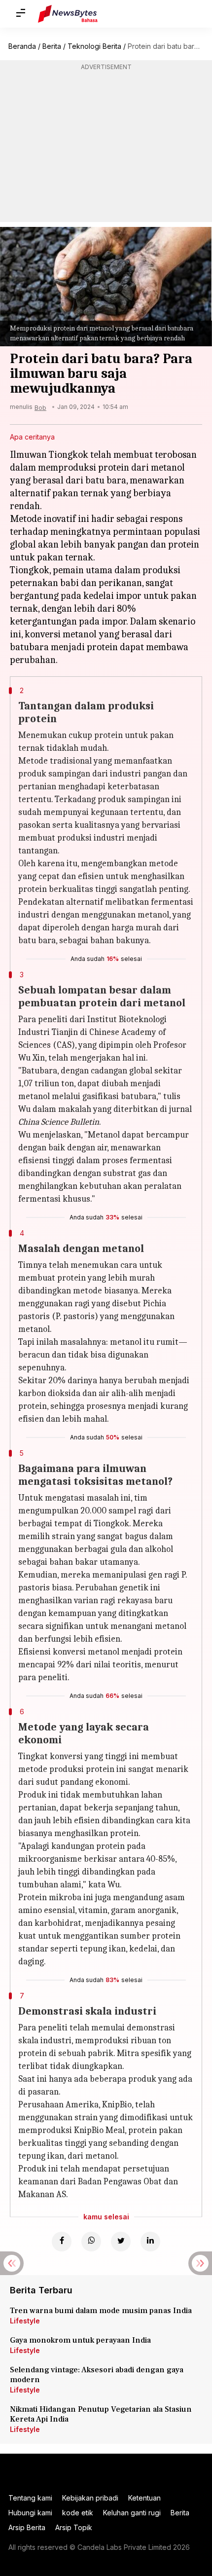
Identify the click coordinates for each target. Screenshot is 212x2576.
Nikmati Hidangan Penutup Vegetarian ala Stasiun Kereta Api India (101, 2414)
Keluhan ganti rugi (132, 2513)
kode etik (78, 2513)
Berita (52, 46)
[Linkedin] (150, 2242)
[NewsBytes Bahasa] (68, 14)
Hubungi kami (30, 2513)
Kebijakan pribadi (90, 2498)
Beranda (22, 46)
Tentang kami (30, 2498)
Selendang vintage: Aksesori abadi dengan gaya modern (97, 2375)
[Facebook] (62, 2242)
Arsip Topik (74, 2527)
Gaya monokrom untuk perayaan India (80, 2340)
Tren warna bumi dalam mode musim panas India (101, 2311)
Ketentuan (144, 2498)
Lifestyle (25, 2321)
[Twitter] (121, 2242)
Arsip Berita (27, 2527)
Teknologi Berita (94, 46)
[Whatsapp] (91, 2242)
